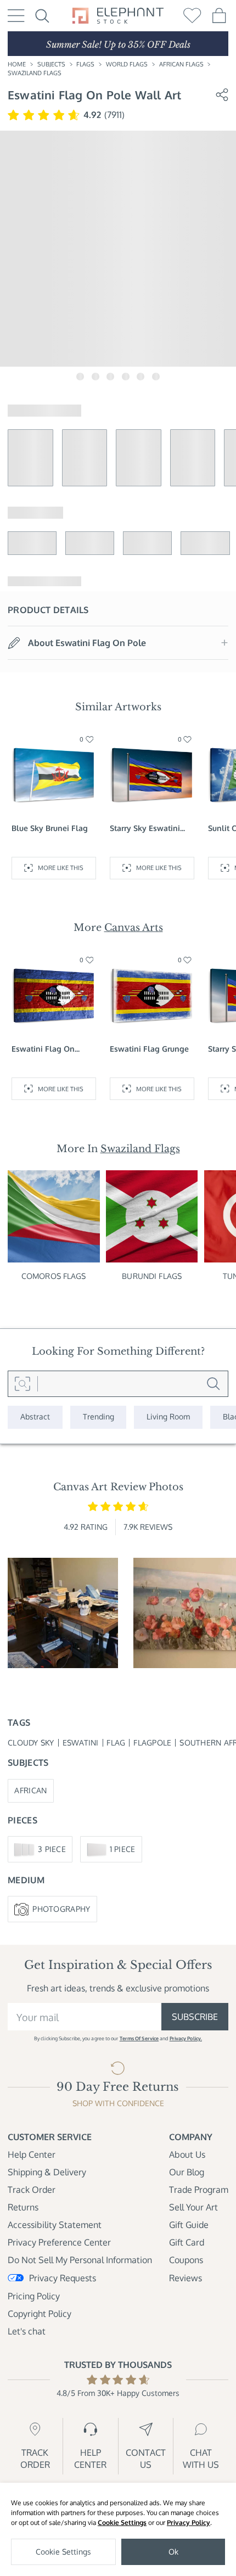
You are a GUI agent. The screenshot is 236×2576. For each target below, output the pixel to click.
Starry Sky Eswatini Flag (145, 829)
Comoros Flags (54, 1276)
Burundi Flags (152, 1276)
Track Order (32, 2190)
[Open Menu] (16, 16)
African (30, 1790)
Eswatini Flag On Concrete (43, 1049)
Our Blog (187, 2172)
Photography (61, 1909)
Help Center (32, 2154)
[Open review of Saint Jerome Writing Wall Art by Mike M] (63, 1613)
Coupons (186, 2260)
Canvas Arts (134, 927)
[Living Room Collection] (168, 1417)
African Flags (181, 64)
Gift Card (187, 2242)
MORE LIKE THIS (61, 868)
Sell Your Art (193, 2207)
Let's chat (27, 2331)
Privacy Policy (189, 2522)
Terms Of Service (139, 2038)
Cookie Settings (122, 2522)
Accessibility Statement (55, 2225)
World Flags (127, 64)
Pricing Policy (34, 2296)
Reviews (186, 2278)
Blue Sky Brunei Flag (50, 828)
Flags (85, 64)
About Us (187, 2154)
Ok (173, 2552)
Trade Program (199, 2190)
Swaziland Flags (35, 73)
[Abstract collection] (35, 1417)
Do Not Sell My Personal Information (80, 2260)
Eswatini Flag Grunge (149, 1049)
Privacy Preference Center (59, 2242)
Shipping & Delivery (47, 2172)
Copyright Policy (40, 2314)
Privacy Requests (63, 2278)
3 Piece (52, 1849)
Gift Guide (189, 2225)
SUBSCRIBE (195, 2017)
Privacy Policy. (186, 2038)
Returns (23, 2207)
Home (17, 64)
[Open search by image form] (23, 1384)
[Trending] (99, 1417)
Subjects (51, 64)
